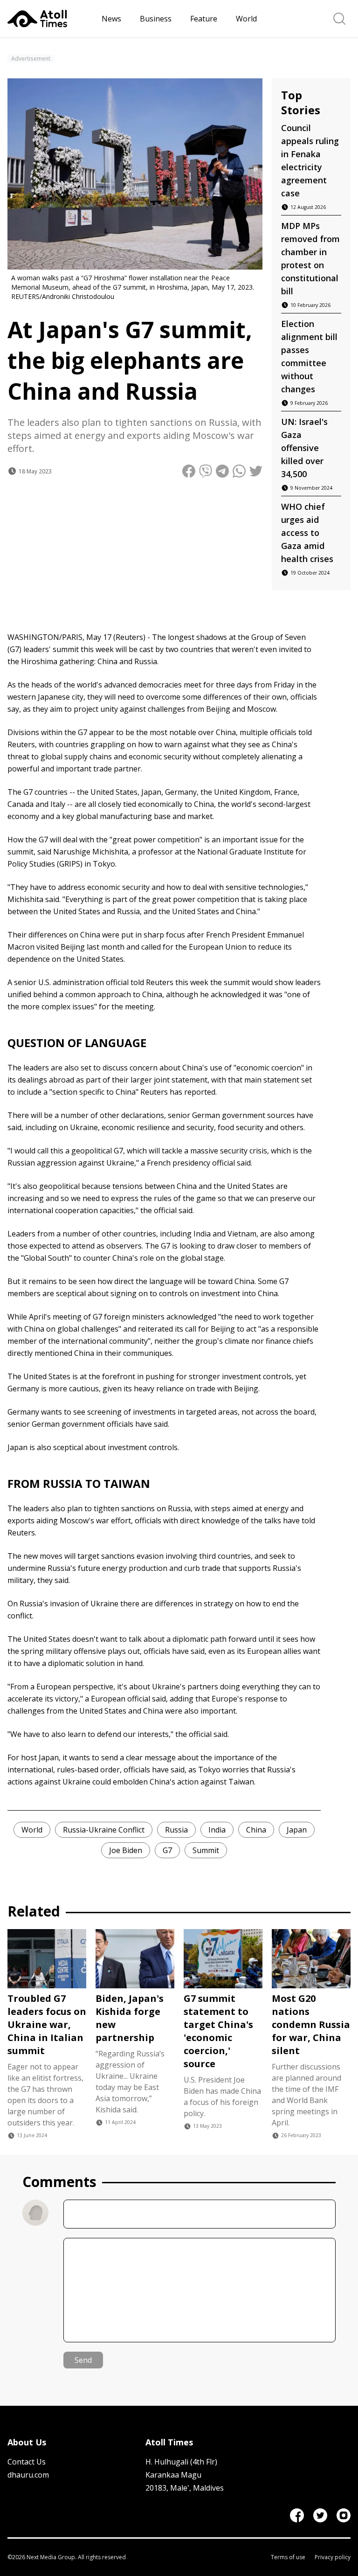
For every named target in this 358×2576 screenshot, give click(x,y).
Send (83, 2360)
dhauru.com (28, 2475)
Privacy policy (333, 2557)
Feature (204, 19)
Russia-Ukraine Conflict (104, 1830)
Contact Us (27, 2462)
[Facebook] (297, 2515)
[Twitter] (320, 2515)
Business (156, 19)
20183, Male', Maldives (185, 2488)
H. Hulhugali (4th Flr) (181, 2462)
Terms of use (288, 2557)
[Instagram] (344, 2515)
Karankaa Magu (173, 2475)
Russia (176, 1830)
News (111, 19)
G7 (167, 1850)
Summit (206, 1850)
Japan (297, 1830)
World (246, 19)
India (217, 1830)
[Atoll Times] (51, 19)
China (256, 1830)
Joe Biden (126, 1850)
